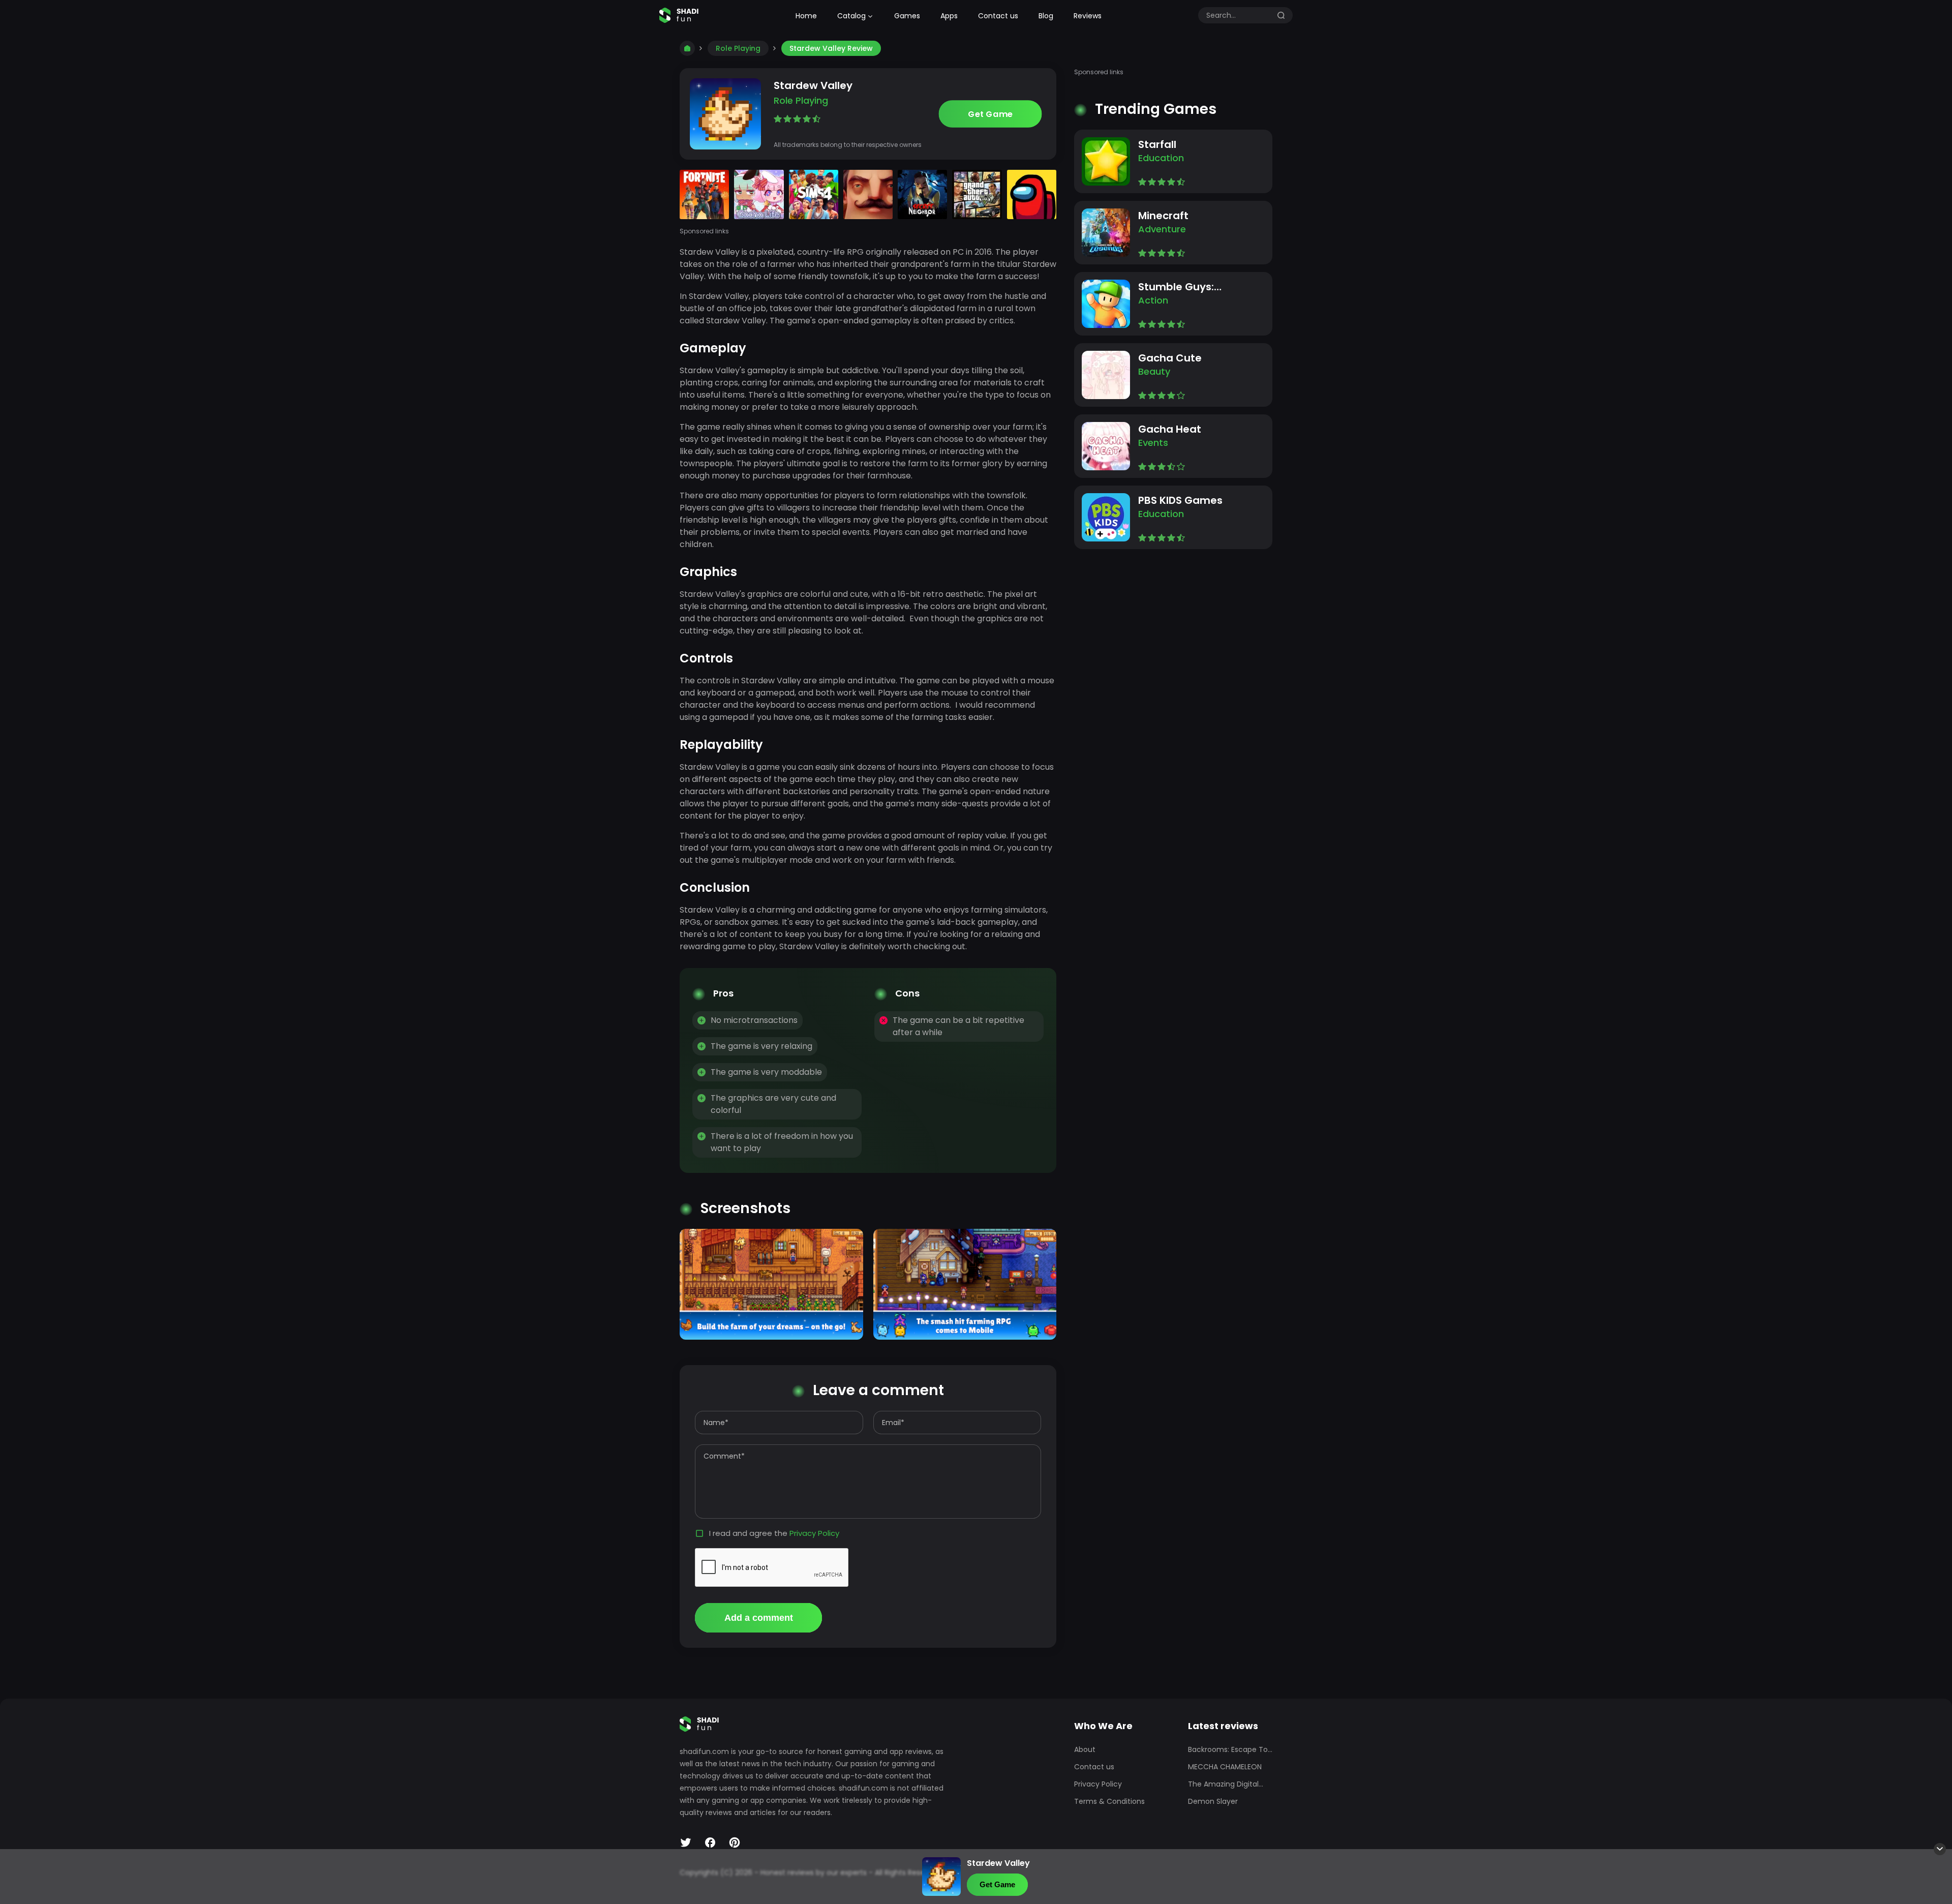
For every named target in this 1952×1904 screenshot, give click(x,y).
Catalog (851, 16)
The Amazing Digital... (1226, 1784)
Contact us (998, 16)
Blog (1046, 16)
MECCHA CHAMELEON (1225, 1767)
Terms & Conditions (1109, 1801)
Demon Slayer (1213, 1801)
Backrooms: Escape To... (1230, 1749)
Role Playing (738, 48)
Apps (949, 16)
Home (806, 16)
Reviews (1088, 16)
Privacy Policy (814, 1533)
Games (907, 16)
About (1085, 1749)
